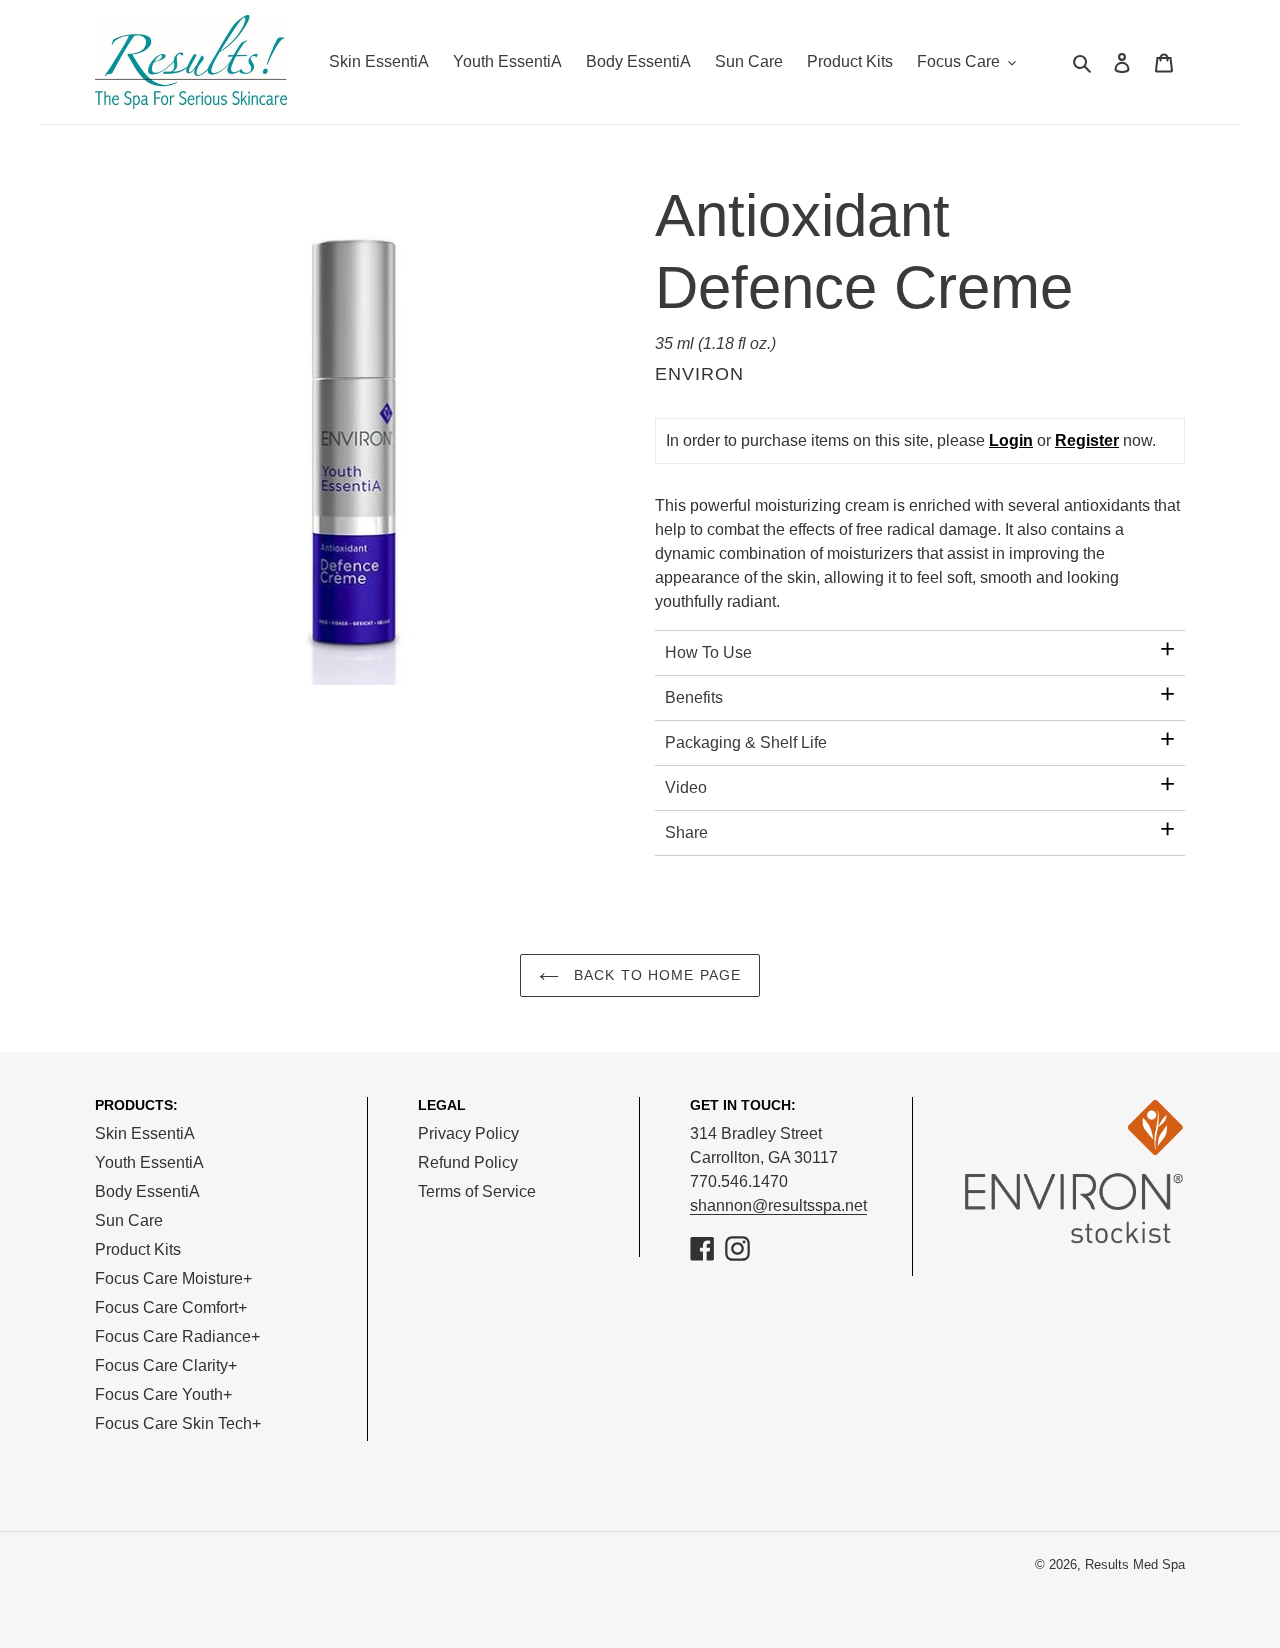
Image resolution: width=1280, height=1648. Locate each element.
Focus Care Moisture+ (173, 1278)
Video (686, 787)
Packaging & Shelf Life (746, 742)
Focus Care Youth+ (163, 1394)
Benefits (694, 697)
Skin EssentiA (145, 1133)
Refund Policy (468, 1162)
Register (1087, 440)
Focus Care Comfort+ (171, 1307)
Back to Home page (655, 975)
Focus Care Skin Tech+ (178, 1423)
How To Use (708, 652)
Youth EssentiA (149, 1162)
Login (1011, 440)
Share (686, 832)
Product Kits (138, 1249)
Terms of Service (477, 1191)
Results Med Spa (1135, 1564)
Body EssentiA (147, 1191)
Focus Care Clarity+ (166, 1365)
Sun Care (129, 1220)
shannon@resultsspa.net (778, 1205)
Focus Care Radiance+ (177, 1336)
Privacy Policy (468, 1133)
